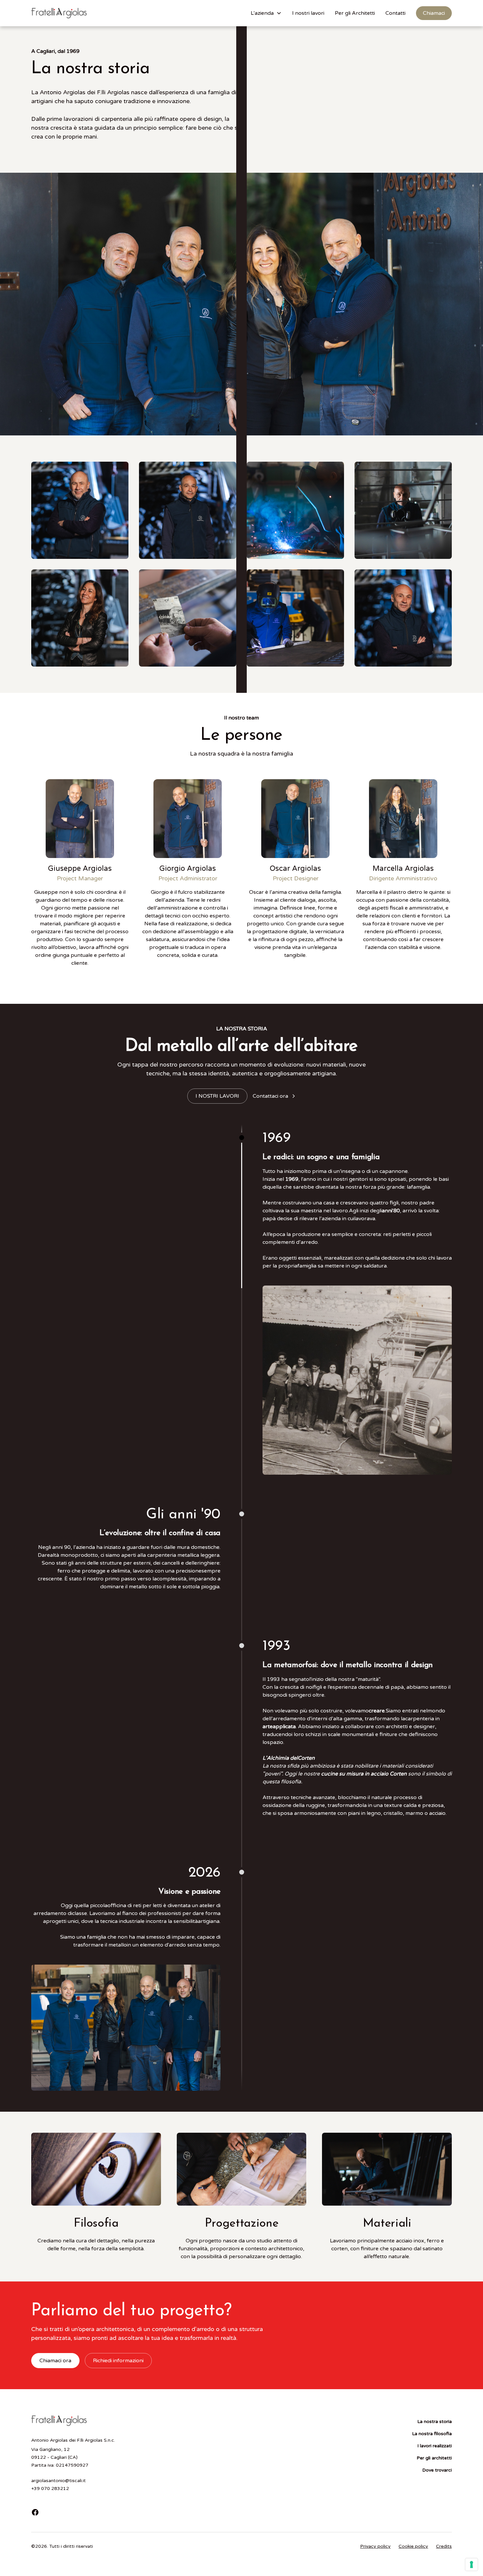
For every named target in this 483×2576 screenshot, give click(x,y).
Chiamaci (434, 13)
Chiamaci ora (55, 2361)
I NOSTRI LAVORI (217, 1096)
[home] (59, 13)
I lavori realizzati (435, 2446)
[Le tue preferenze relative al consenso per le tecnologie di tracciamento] (471, 2565)
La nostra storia (435, 2422)
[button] (266, 13)
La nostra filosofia (432, 2434)
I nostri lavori (308, 13)
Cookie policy (413, 2546)
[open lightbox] (80, 510)
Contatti (395, 13)
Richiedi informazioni (118, 2361)
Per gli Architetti (355, 13)
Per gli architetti (434, 2458)
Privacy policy (375, 2546)
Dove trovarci (437, 2470)
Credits (444, 2546)
